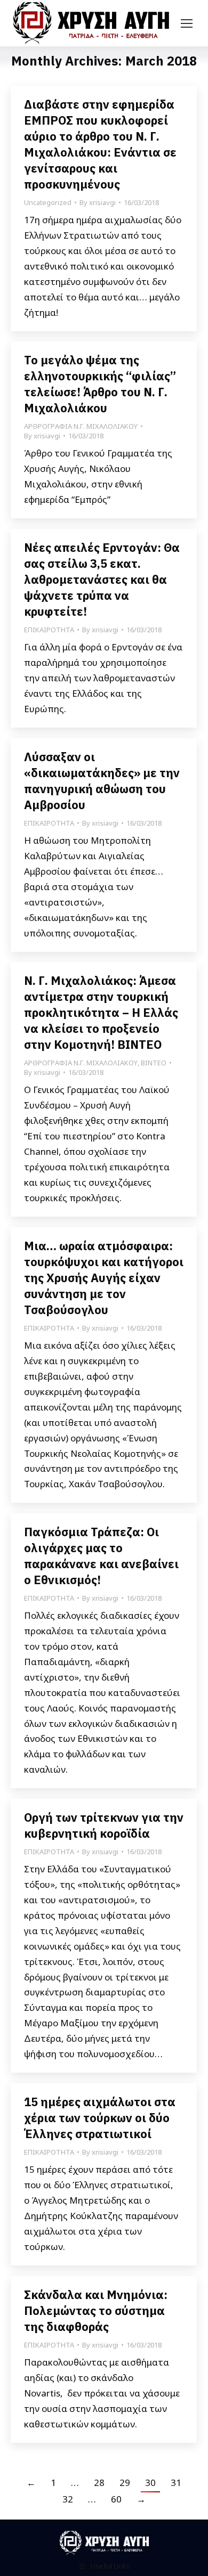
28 (99, 2483)
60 (116, 2499)
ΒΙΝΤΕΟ (154, 1063)
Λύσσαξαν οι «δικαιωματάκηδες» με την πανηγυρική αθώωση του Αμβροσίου (102, 781)
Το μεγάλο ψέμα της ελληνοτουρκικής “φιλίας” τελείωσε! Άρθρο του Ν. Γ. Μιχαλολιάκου (100, 384)
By (98, 202)
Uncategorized (48, 202)
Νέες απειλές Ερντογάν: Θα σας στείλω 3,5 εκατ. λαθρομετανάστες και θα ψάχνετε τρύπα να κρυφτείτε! (102, 579)
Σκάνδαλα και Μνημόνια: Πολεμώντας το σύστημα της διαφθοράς (96, 2310)
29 (125, 2483)
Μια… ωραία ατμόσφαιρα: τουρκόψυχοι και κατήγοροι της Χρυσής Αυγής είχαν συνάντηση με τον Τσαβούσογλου (104, 1278)
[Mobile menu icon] (187, 23)
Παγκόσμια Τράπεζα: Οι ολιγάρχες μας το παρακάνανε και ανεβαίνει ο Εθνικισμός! (101, 1556)
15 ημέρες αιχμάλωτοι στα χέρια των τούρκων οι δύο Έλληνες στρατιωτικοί (100, 2118)
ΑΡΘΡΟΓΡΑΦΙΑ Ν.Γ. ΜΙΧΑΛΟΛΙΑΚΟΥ (81, 426)
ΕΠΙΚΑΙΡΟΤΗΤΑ (49, 630)
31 (176, 2483)
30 (150, 2483)
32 (68, 2499)
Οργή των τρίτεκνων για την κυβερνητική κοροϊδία (104, 1825)
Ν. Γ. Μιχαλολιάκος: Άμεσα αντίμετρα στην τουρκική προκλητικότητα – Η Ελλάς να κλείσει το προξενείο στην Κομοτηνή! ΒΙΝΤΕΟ (101, 1012)
